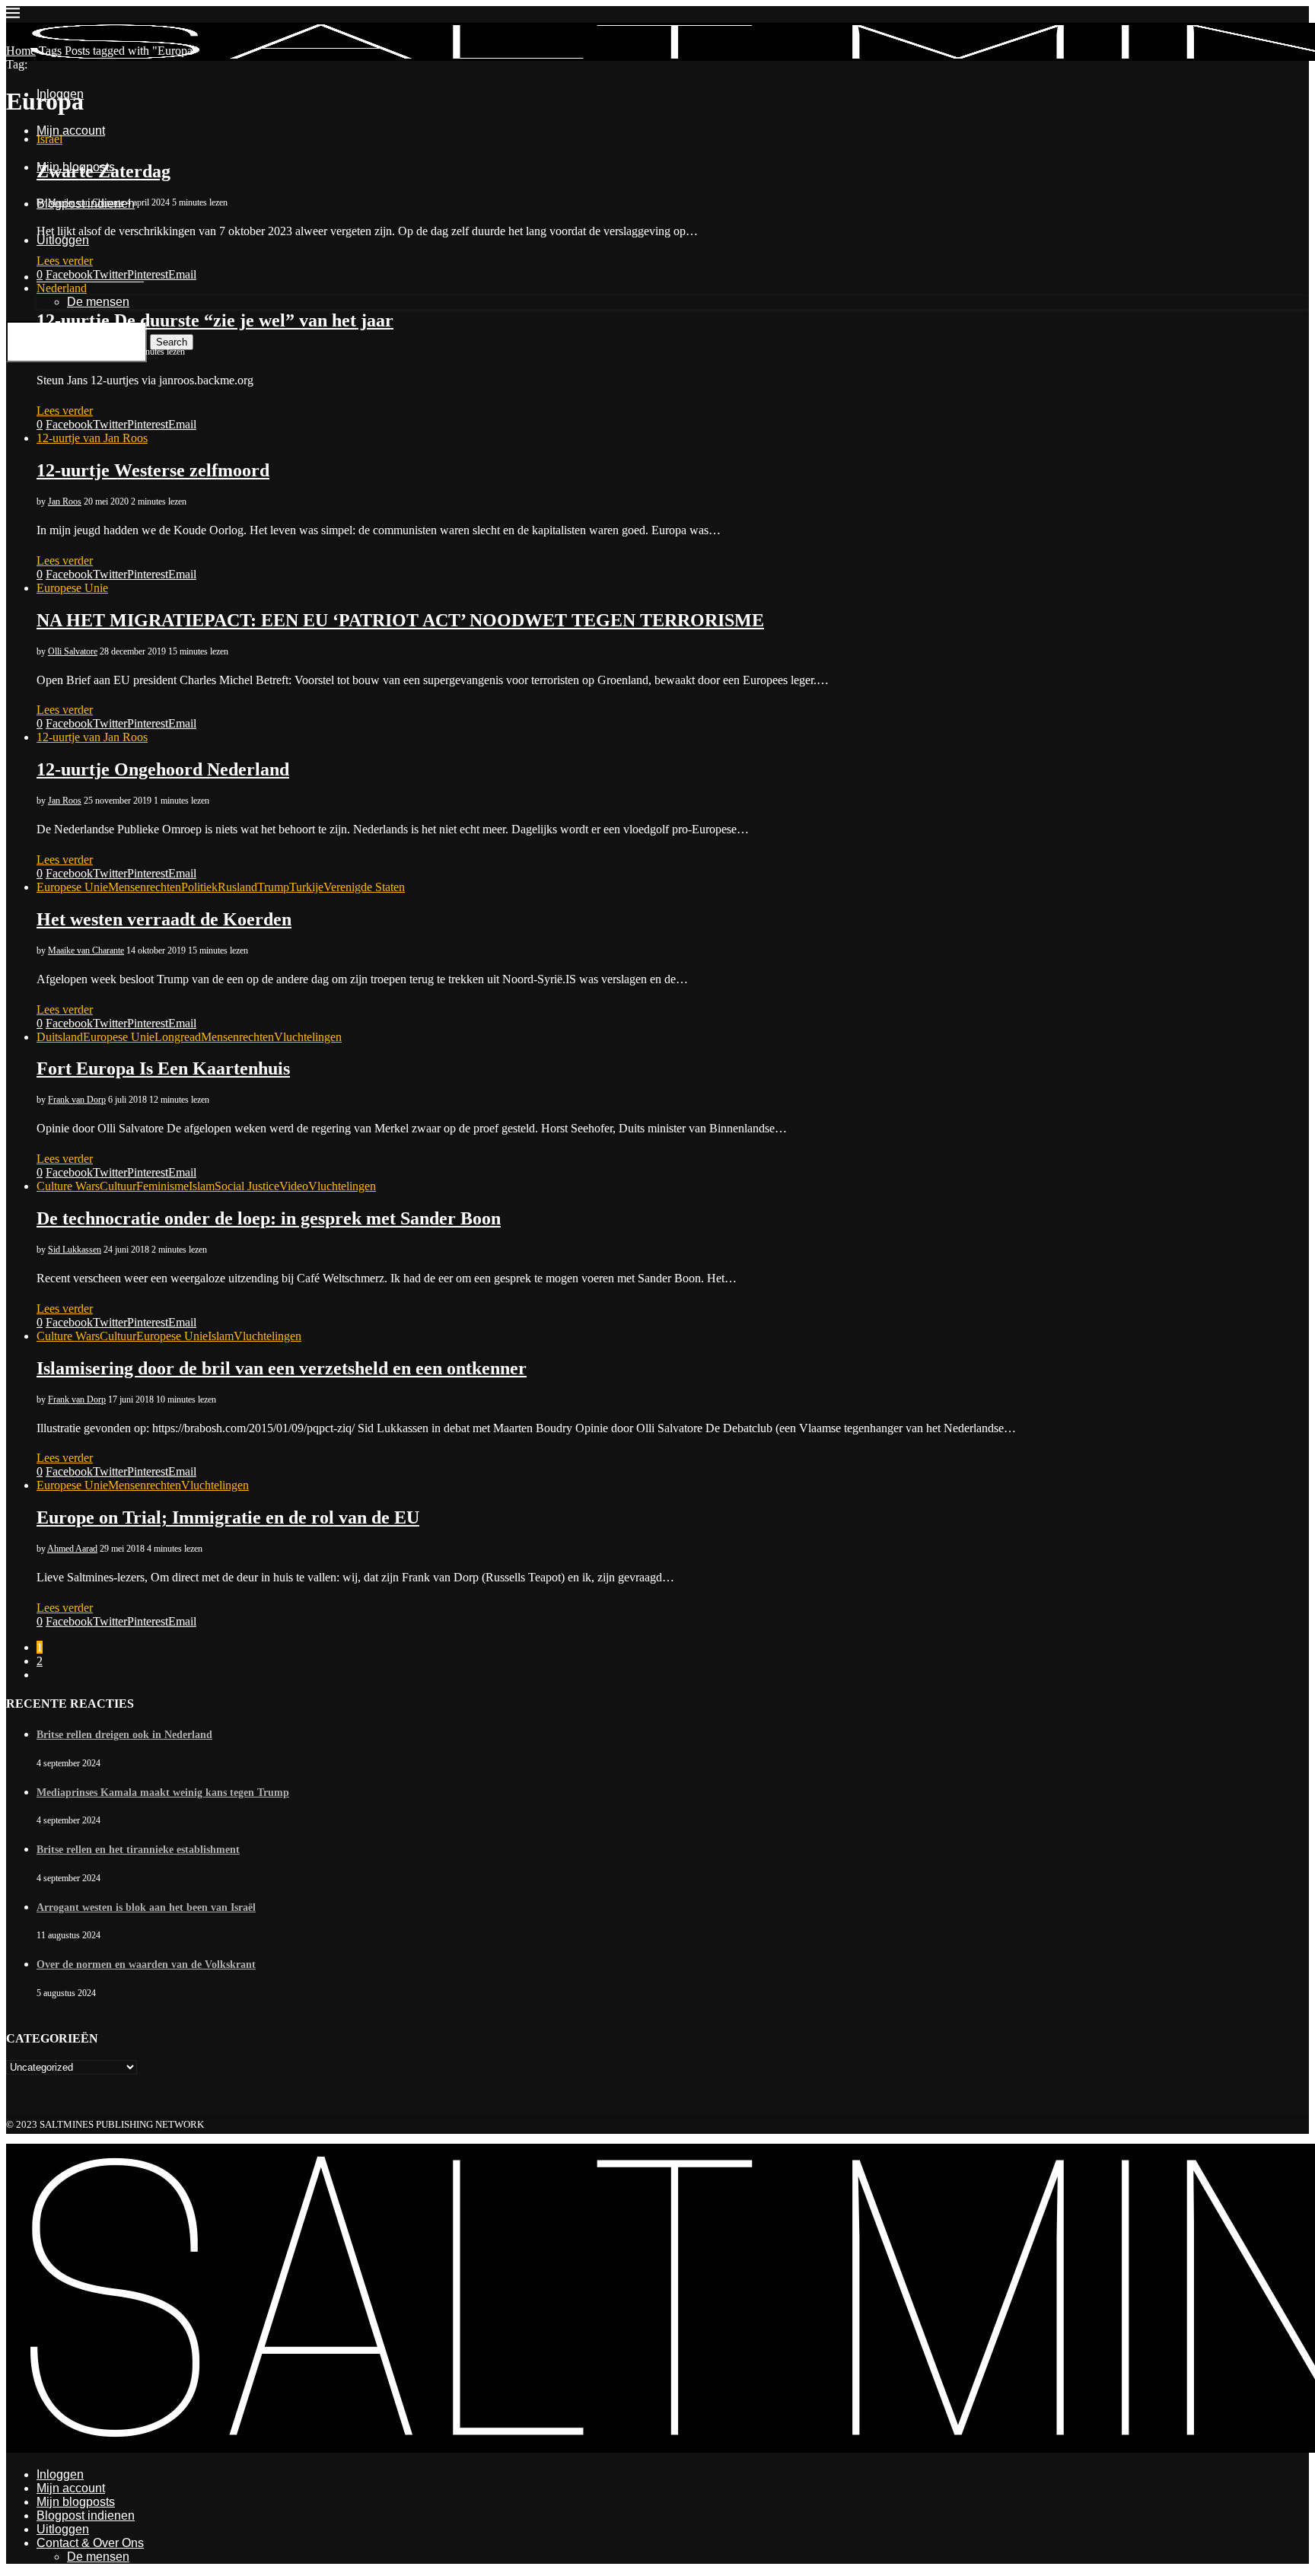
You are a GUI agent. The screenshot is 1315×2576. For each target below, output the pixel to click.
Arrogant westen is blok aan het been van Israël (146, 1907)
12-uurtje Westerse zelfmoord (153, 470)
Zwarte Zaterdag (103, 171)
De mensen (98, 2557)
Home (21, 51)
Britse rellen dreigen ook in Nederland (124, 1735)
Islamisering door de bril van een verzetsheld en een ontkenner (282, 1368)
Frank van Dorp (77, 1100)
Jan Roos (65, 352)
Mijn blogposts (76, 2502)
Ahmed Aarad (72, 1549)
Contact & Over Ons (90, 2543)
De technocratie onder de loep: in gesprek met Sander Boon (269, 1218)
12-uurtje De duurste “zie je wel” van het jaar (215, 320)
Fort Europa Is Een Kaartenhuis (163, 1068)
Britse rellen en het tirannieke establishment (138, 1850)
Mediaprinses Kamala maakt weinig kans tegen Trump (163, 1793)
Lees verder (65, 261)
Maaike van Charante (86, 202)
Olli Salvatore (73, 651)
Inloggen (60, 2474)
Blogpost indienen (86, 2516)
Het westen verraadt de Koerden (164, 919)
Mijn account (71, 2488)
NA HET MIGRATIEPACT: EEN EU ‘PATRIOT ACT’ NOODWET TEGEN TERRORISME (400, 620)
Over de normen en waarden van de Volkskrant (146, 1965)
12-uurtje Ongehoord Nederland (163, 769)
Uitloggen (63, 2529)
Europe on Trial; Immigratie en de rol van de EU (228, 1517)
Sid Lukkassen (75, 1250)
